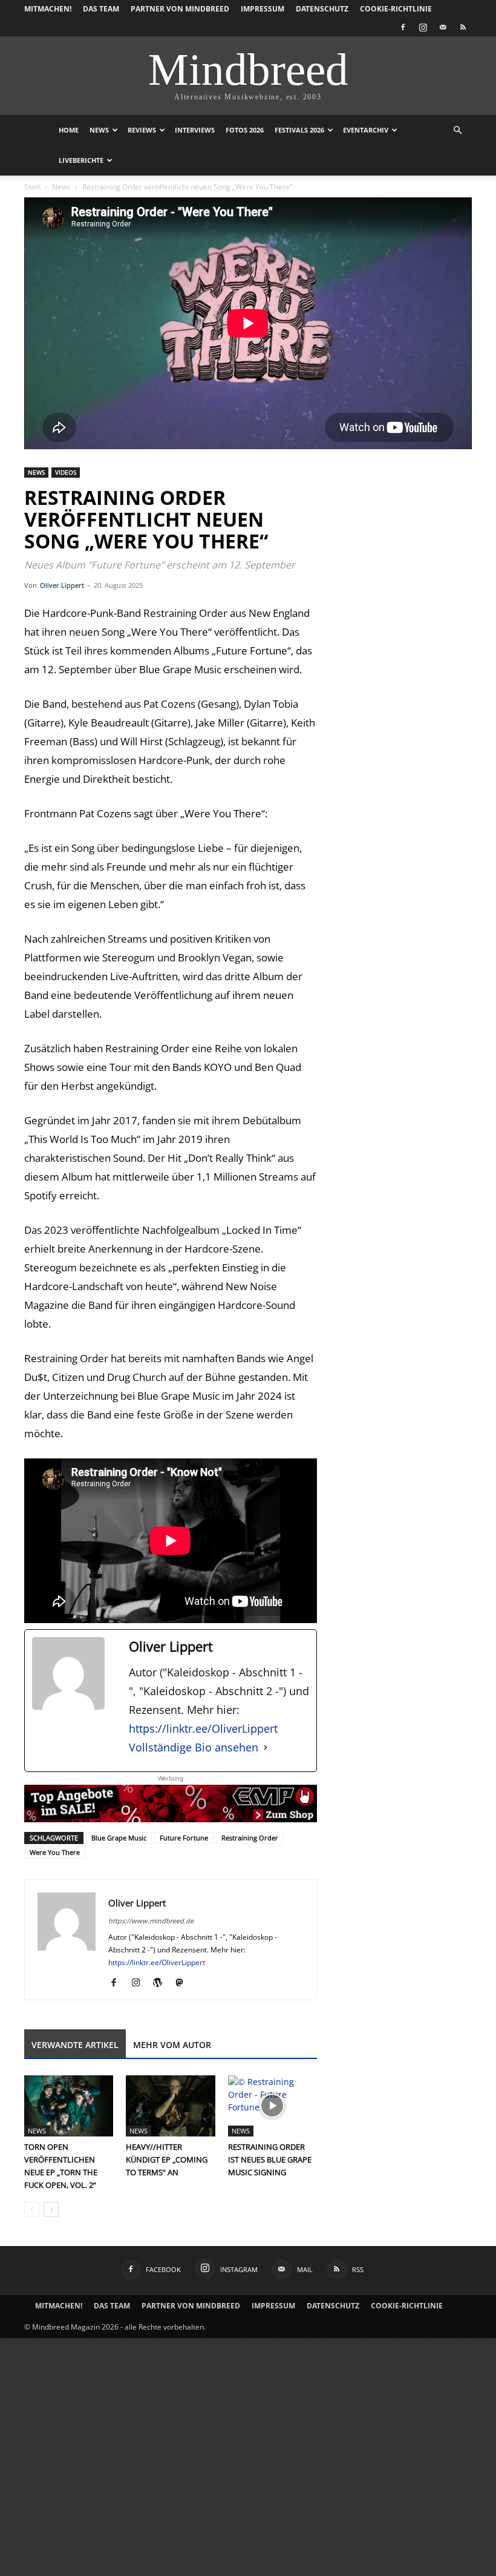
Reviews (142, 130)
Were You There (55, 1852)
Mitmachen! (48, 9)
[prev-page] (32, 2209)
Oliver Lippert (62, 585)
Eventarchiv (366, 130)
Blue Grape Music (119, 1838)
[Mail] (443, 27)
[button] (457, 130)
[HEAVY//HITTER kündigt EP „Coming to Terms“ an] (170, 2106)
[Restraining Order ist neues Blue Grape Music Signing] (272, 2106)
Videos (66, 472)
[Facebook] (403, 27)
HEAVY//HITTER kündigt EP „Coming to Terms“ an (167, 2159)
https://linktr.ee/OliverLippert (203, 1728)
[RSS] (463, 27)
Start (32, 187)
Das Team (101, 9)
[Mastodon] (184, 1983)
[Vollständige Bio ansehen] (266, 1748)
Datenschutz (322, 9)
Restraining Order (250, 1838)
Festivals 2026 (299, 130)
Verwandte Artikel (75, 2045)
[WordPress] (162, 1983)
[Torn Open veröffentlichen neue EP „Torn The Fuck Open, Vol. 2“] (69, 2106)
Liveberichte (81, 160)
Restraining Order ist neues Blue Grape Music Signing (270, 2159)
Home (69, 130)
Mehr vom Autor (172, 2045)
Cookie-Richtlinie (396, 9)
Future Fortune (184, 1838)
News (99, 130)
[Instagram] (423, 27)
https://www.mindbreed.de (151, 1921)
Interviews (195, 130)
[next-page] (51, 2209)
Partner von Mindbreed (180, 9)
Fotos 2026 (245, 130)
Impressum (263, 9)
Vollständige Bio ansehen (194, 1747)
